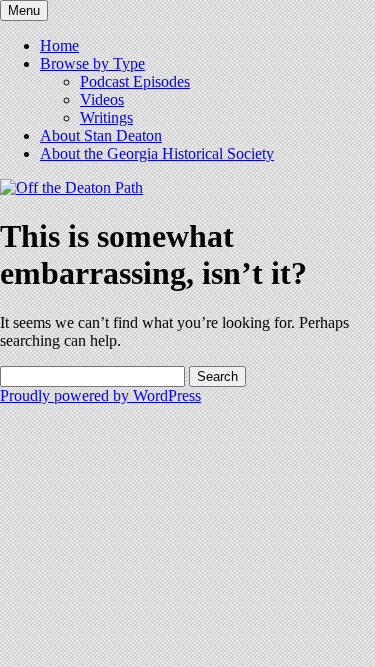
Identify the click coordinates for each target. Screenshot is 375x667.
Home (59, 45)
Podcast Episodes (135, 81)
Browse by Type (92, 63)
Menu (24, 10)
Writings (106, 117)
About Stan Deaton (101, 135)
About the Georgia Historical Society (157, 153)
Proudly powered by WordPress (100, 395)
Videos (102, 99)
